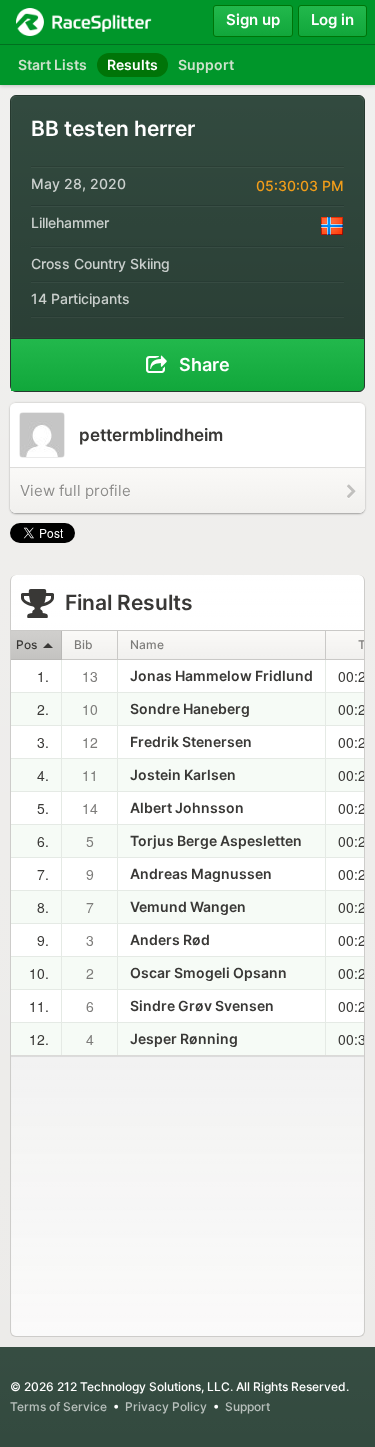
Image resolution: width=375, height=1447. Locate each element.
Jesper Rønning (184, 1038)
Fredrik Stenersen (191, 741)
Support (247, 1406)
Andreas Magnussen (201, 873)
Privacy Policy (166, 1406)
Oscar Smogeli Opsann (208, 972)
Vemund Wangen (188, 906)
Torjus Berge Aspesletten (216, 840)
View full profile (75, 490)
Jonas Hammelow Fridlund (221, 675)
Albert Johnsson (187, 807)
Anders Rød (170, 939)
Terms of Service (58, 1406)
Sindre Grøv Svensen (202, 1005)
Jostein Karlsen (183, 774)
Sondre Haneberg (190, 708)
